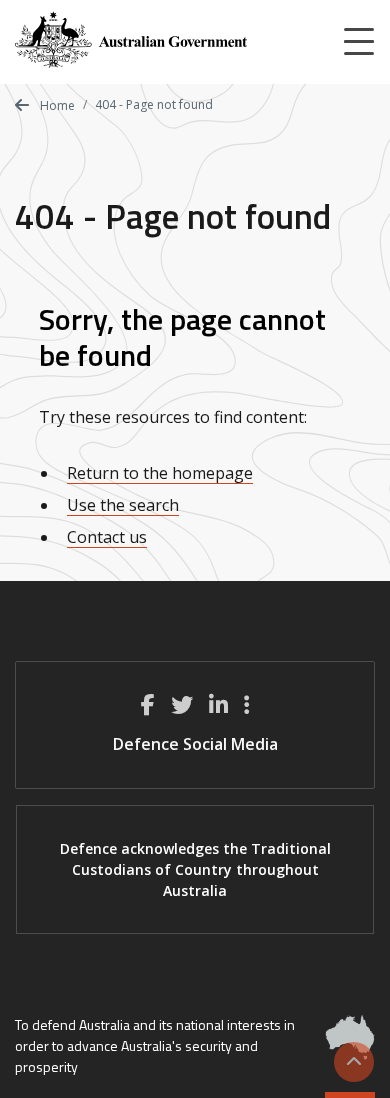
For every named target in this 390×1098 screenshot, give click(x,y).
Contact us (107, 537)
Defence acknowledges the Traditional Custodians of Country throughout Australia (195, 869)
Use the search (123, 505)
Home (56, 105)
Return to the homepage (160, 473)
